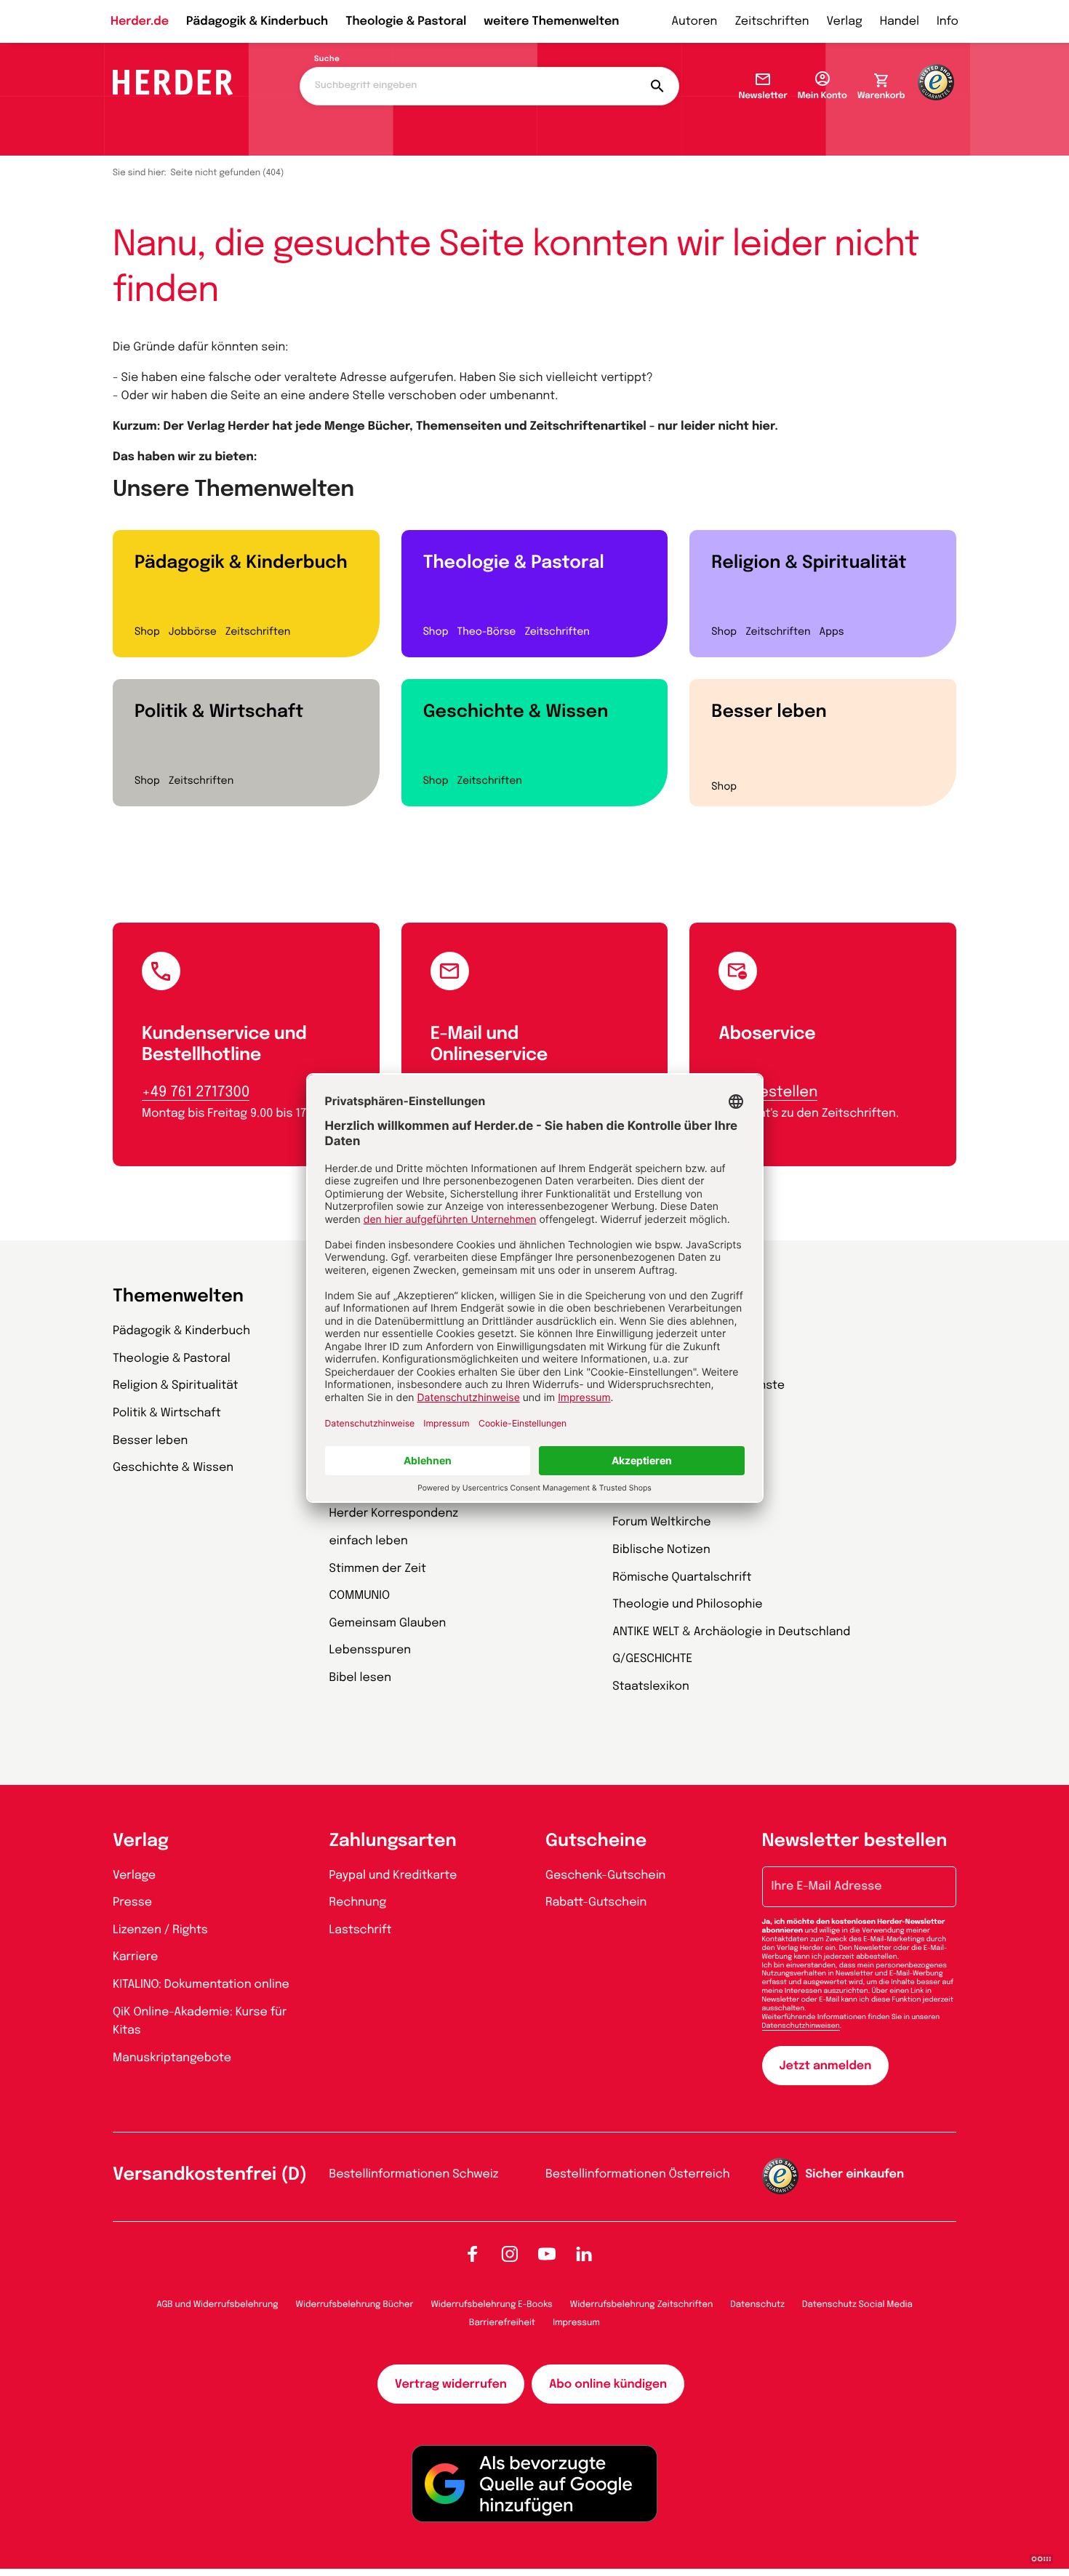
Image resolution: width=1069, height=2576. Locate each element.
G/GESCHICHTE (652, 1659)
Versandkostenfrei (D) (210, 2175)
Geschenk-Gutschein (605, 1875)
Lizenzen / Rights (160, 1930)
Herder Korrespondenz (394, 1513)
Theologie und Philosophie (688, 1604)
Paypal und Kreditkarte (393, 1875)
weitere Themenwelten (551, 21)
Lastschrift (361, 1930)
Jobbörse (193, 633)
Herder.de (140, 21)
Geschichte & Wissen (516, 712)
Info (948, 21)
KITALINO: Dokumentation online (201, 1985)
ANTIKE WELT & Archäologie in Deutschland (731, 1632)
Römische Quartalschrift (682, 1577)
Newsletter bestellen (855, 1841)
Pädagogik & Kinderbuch (257, 21)
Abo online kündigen (608, 2384)
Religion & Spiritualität (809, 563)
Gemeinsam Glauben (388, 1623)
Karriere (135, 1957)
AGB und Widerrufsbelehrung (217, 2305)
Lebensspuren (371, 1650)
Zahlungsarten (393, 1841)
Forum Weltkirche (661, 1522)
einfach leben (369, 1541)
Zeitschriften (772, 21)
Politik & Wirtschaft (219, 712)
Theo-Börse (486, 633)
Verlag (845, 21)
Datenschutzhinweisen (801, 2026)
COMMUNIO (360, 1596)
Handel (900, 21)
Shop (147, 633)
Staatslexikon (651, 1686)
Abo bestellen (768, 1092)
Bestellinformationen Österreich (638, 2174)
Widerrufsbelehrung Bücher (355, 2305)
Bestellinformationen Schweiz (414, 2174)
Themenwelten (178, 1297)
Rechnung (358, 1902)
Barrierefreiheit (502, 2323)
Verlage (134, 1875)
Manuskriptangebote (172, 2058)
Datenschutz (757, 2305)
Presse (132, 1902)
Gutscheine (596, 1841)
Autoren (694, 21)
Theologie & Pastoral (406, 21)
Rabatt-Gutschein (596, 1902)
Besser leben (769, 712)
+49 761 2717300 (196, 1092)
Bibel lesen (361, 1678)
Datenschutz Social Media (857, 2305)
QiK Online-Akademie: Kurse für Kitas (200, 2022)
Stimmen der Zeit (378, 1569)
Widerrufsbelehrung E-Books (491, 2305)
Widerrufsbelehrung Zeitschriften (641, 2305)
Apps (832, 633)
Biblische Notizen (661, 1550)
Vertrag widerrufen (451, 2384)
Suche (327, 60)
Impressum (576, 2323)
